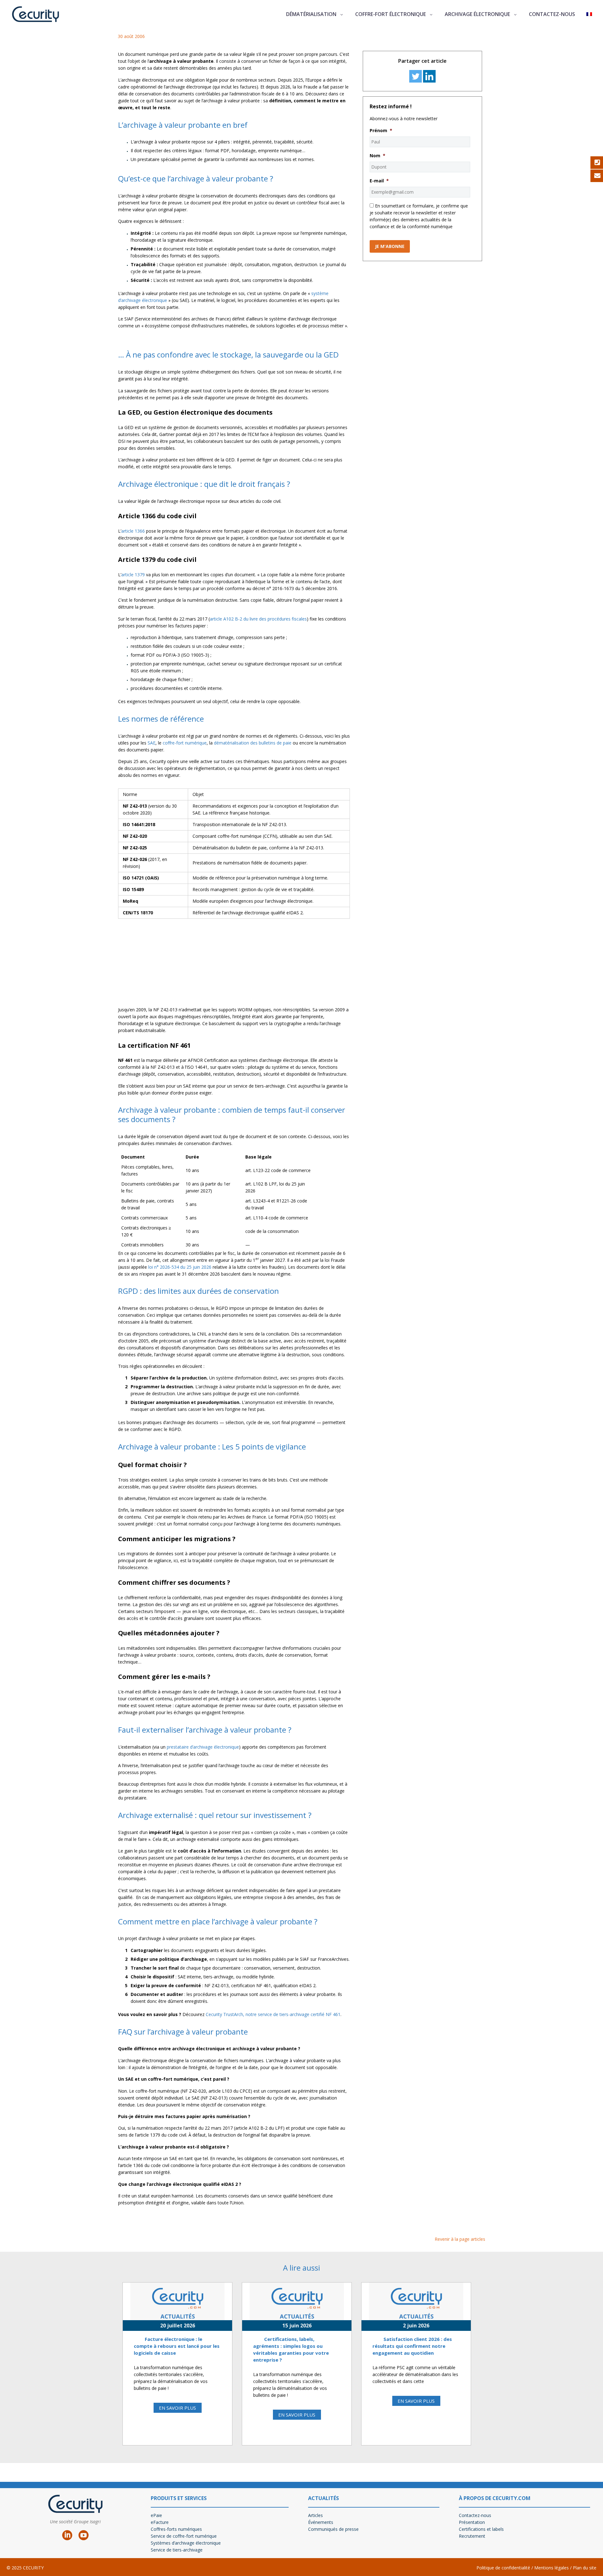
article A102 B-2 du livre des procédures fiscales (258, 619)
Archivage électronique (477, 14)
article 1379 (133, 575)
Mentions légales (551, 2568)
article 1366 (133, 531)
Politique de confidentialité (503, 2568)
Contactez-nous (552, 14)
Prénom (381, 131)
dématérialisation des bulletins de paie (253, 743)
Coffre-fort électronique (391, 14)
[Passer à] (589, 14)
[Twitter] (416, 76)
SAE (152, 743)
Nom (378, 156)
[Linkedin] (429, 76)
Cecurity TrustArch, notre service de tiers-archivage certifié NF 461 (273, 2014)
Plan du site (585, 2568)
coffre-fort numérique (185, 743)
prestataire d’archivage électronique (203, 1747)
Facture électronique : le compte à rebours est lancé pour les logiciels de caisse (177, 2346)
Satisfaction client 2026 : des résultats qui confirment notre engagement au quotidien (412, 2346)
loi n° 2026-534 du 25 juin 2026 (180, 1267)
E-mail (379, 181)
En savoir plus (177, 2408)
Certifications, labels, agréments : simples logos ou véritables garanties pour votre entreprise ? (291, 2349)
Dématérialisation (311, 14)
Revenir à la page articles (460, 2239)
